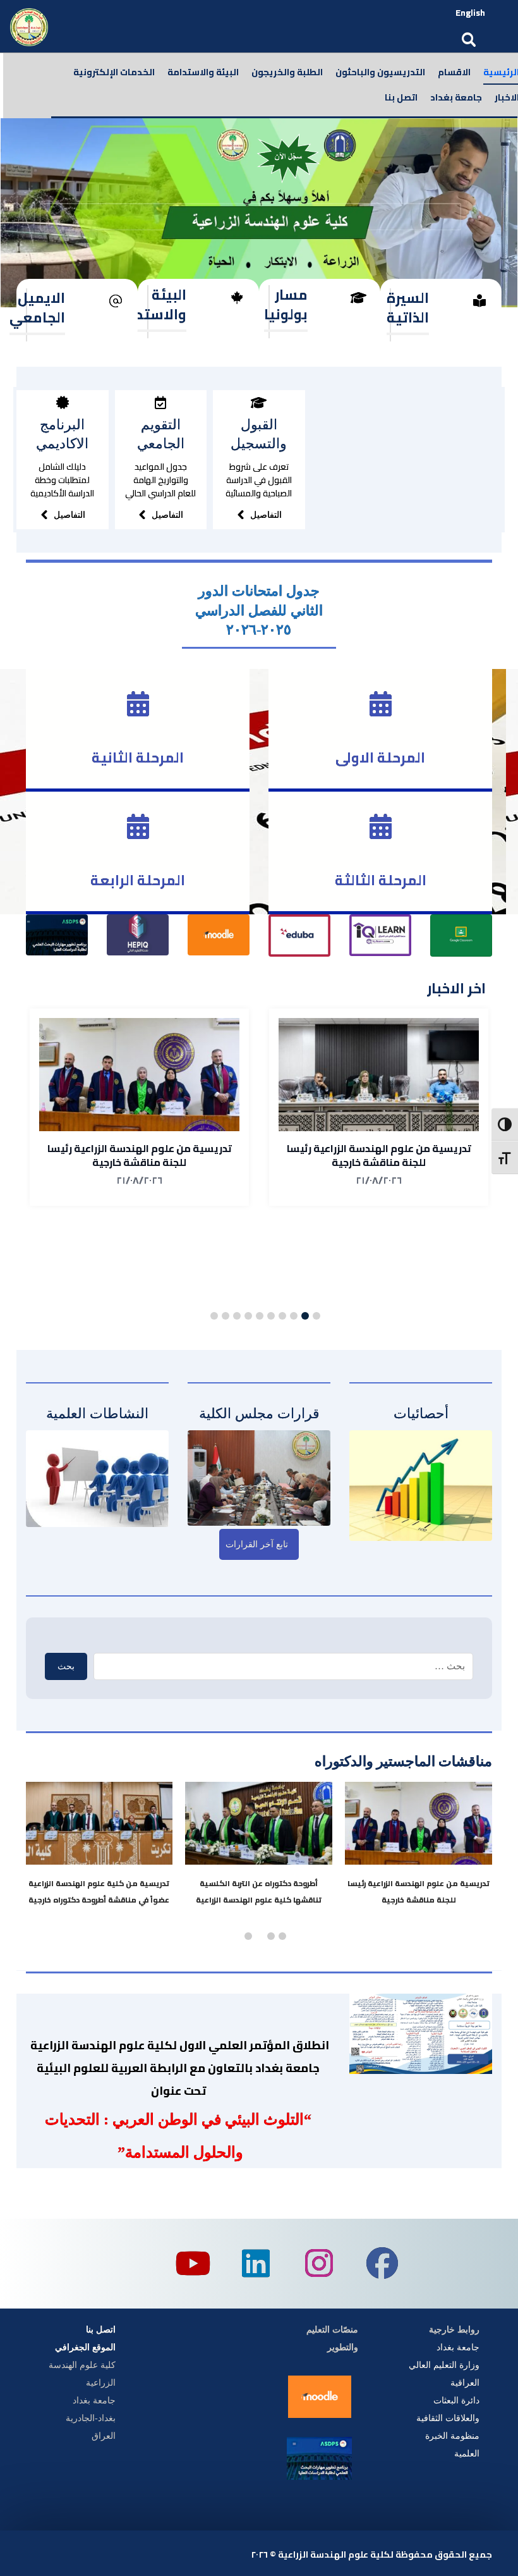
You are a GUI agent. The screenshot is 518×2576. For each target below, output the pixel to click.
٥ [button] (271, 1316)
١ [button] (316, 1316)
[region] (259, 213)
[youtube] (193, 2264)
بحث (66, 1666)
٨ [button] (237, 1316)
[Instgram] (319, 2264)
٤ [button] (282, 1316)
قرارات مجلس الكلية (259, 1414)
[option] (379, 1107)
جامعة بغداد (458, 2347)
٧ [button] (248, 1316)
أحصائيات (421, 1414)
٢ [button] (305, 1316)
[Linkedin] (256, 2264)
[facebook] (382, 2264)
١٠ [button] (214, 1316)
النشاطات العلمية (97, 1414)
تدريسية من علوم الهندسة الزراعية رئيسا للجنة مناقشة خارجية (379, 1155)
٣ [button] (294, 1316)
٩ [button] (226, 1316)
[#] (63, 403)
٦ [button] (260, 1316)
